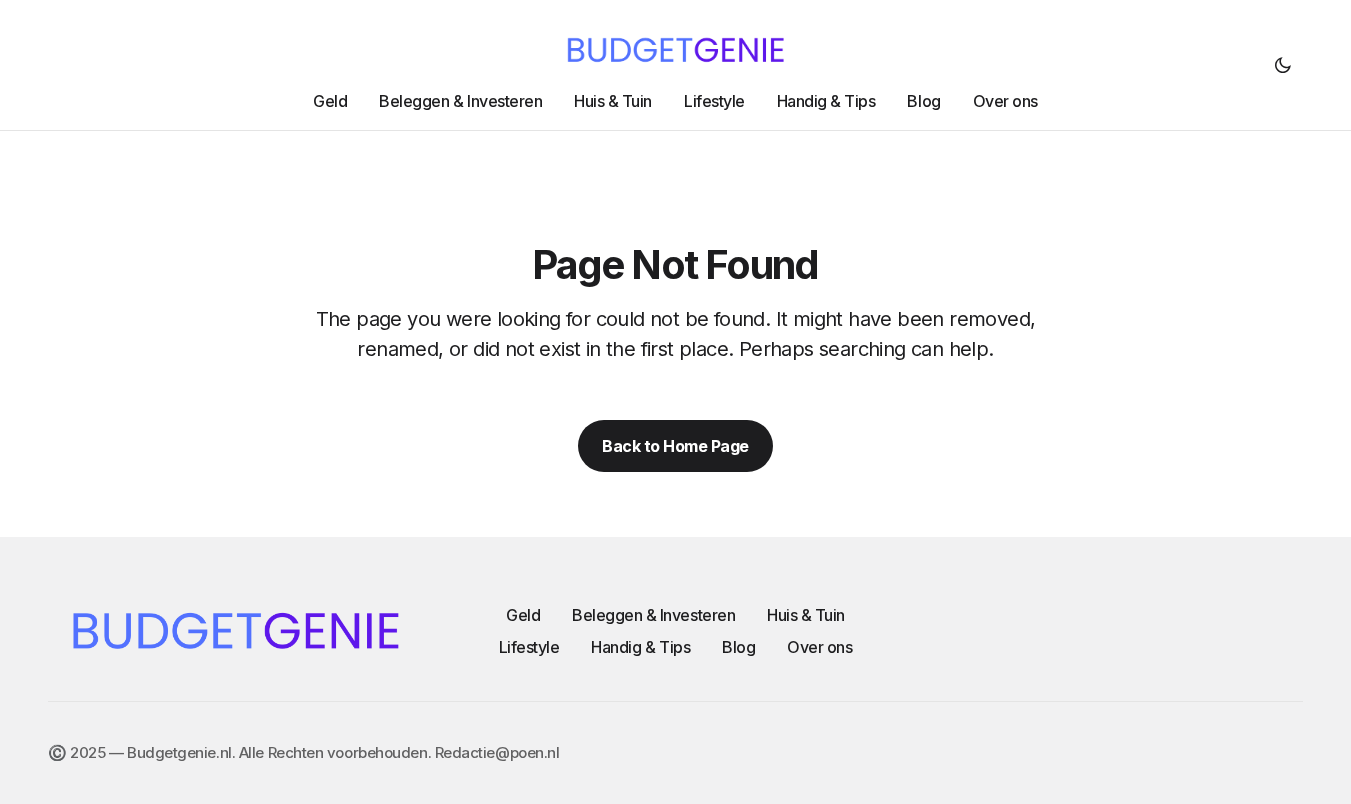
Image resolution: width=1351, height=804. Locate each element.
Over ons (819, 647)
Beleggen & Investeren (653, 615)
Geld (523, 615)
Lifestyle (529, 647)
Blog (738, 647)
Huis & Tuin (806, 615)
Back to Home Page (675, 446)
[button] (1283, 65)
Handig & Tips (640, 647)
